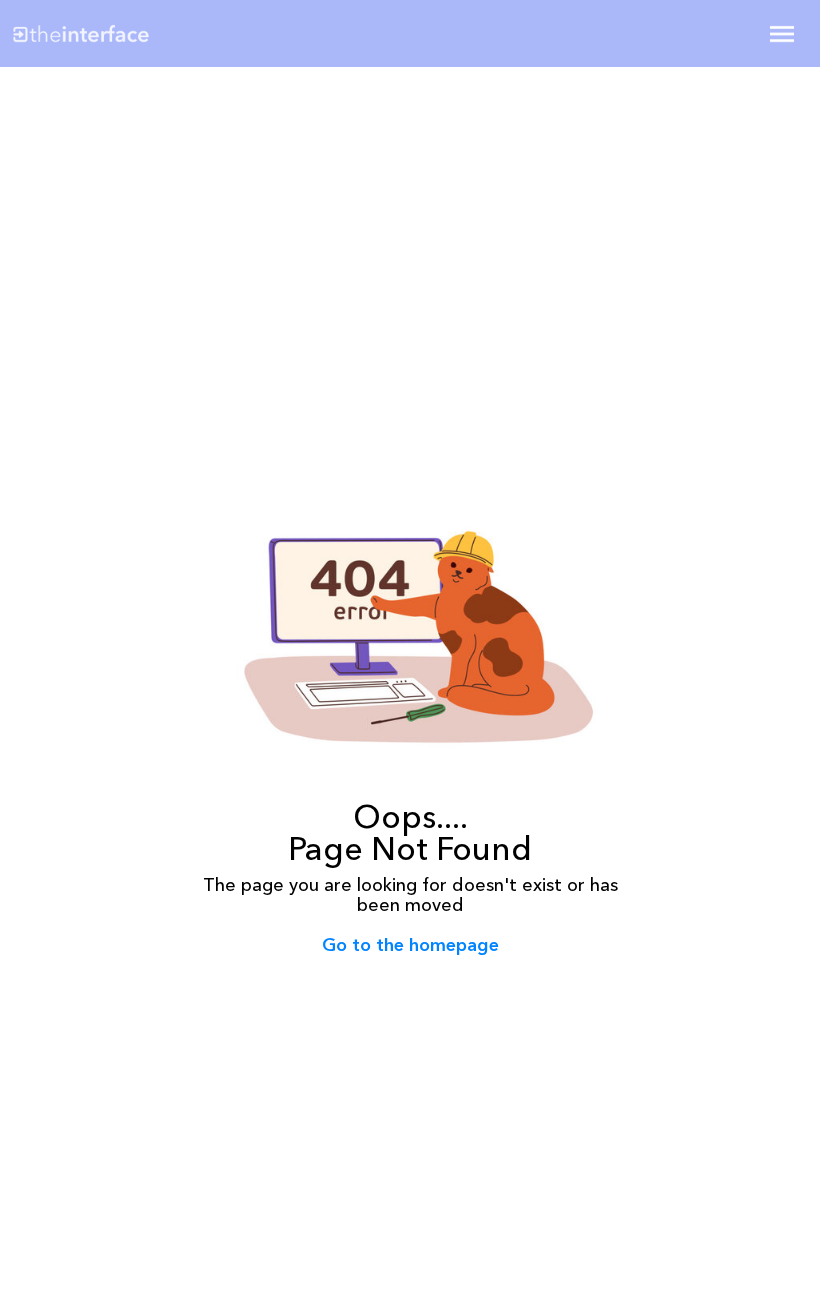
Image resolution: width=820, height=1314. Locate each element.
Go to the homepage (410, 945)
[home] (143, 33)
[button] (782, 34)
